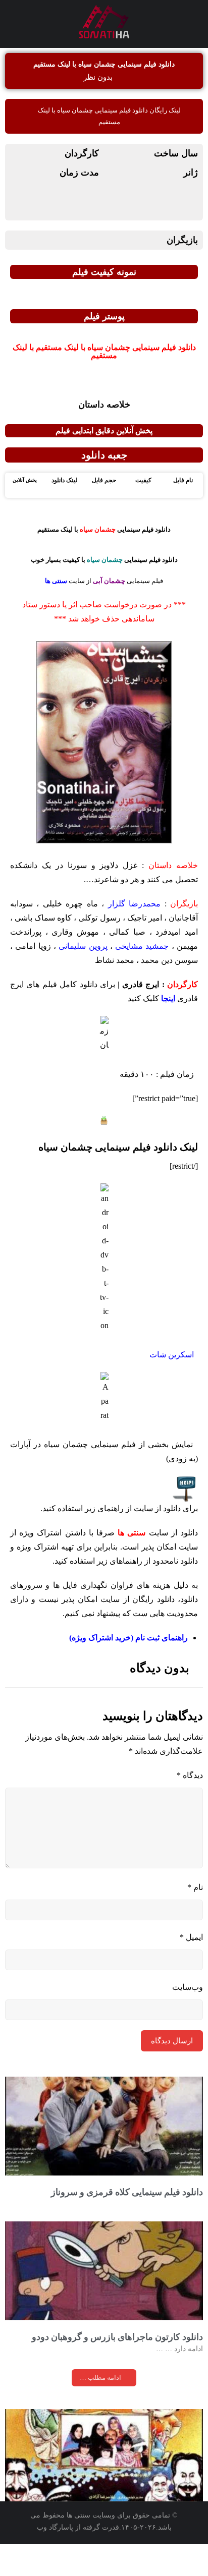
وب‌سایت (188, 1987)
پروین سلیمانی (83, 946)
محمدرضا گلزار (134, 904)
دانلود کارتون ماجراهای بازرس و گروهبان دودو (117, 2337)
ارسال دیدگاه (172, 2041)
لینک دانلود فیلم (118, 1147)
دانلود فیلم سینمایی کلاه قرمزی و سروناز (127, 2192)
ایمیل (191, 1937)
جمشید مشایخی (142, 946)
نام (195, 1887)
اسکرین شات (172, 1355)
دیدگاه (190, 1775)
